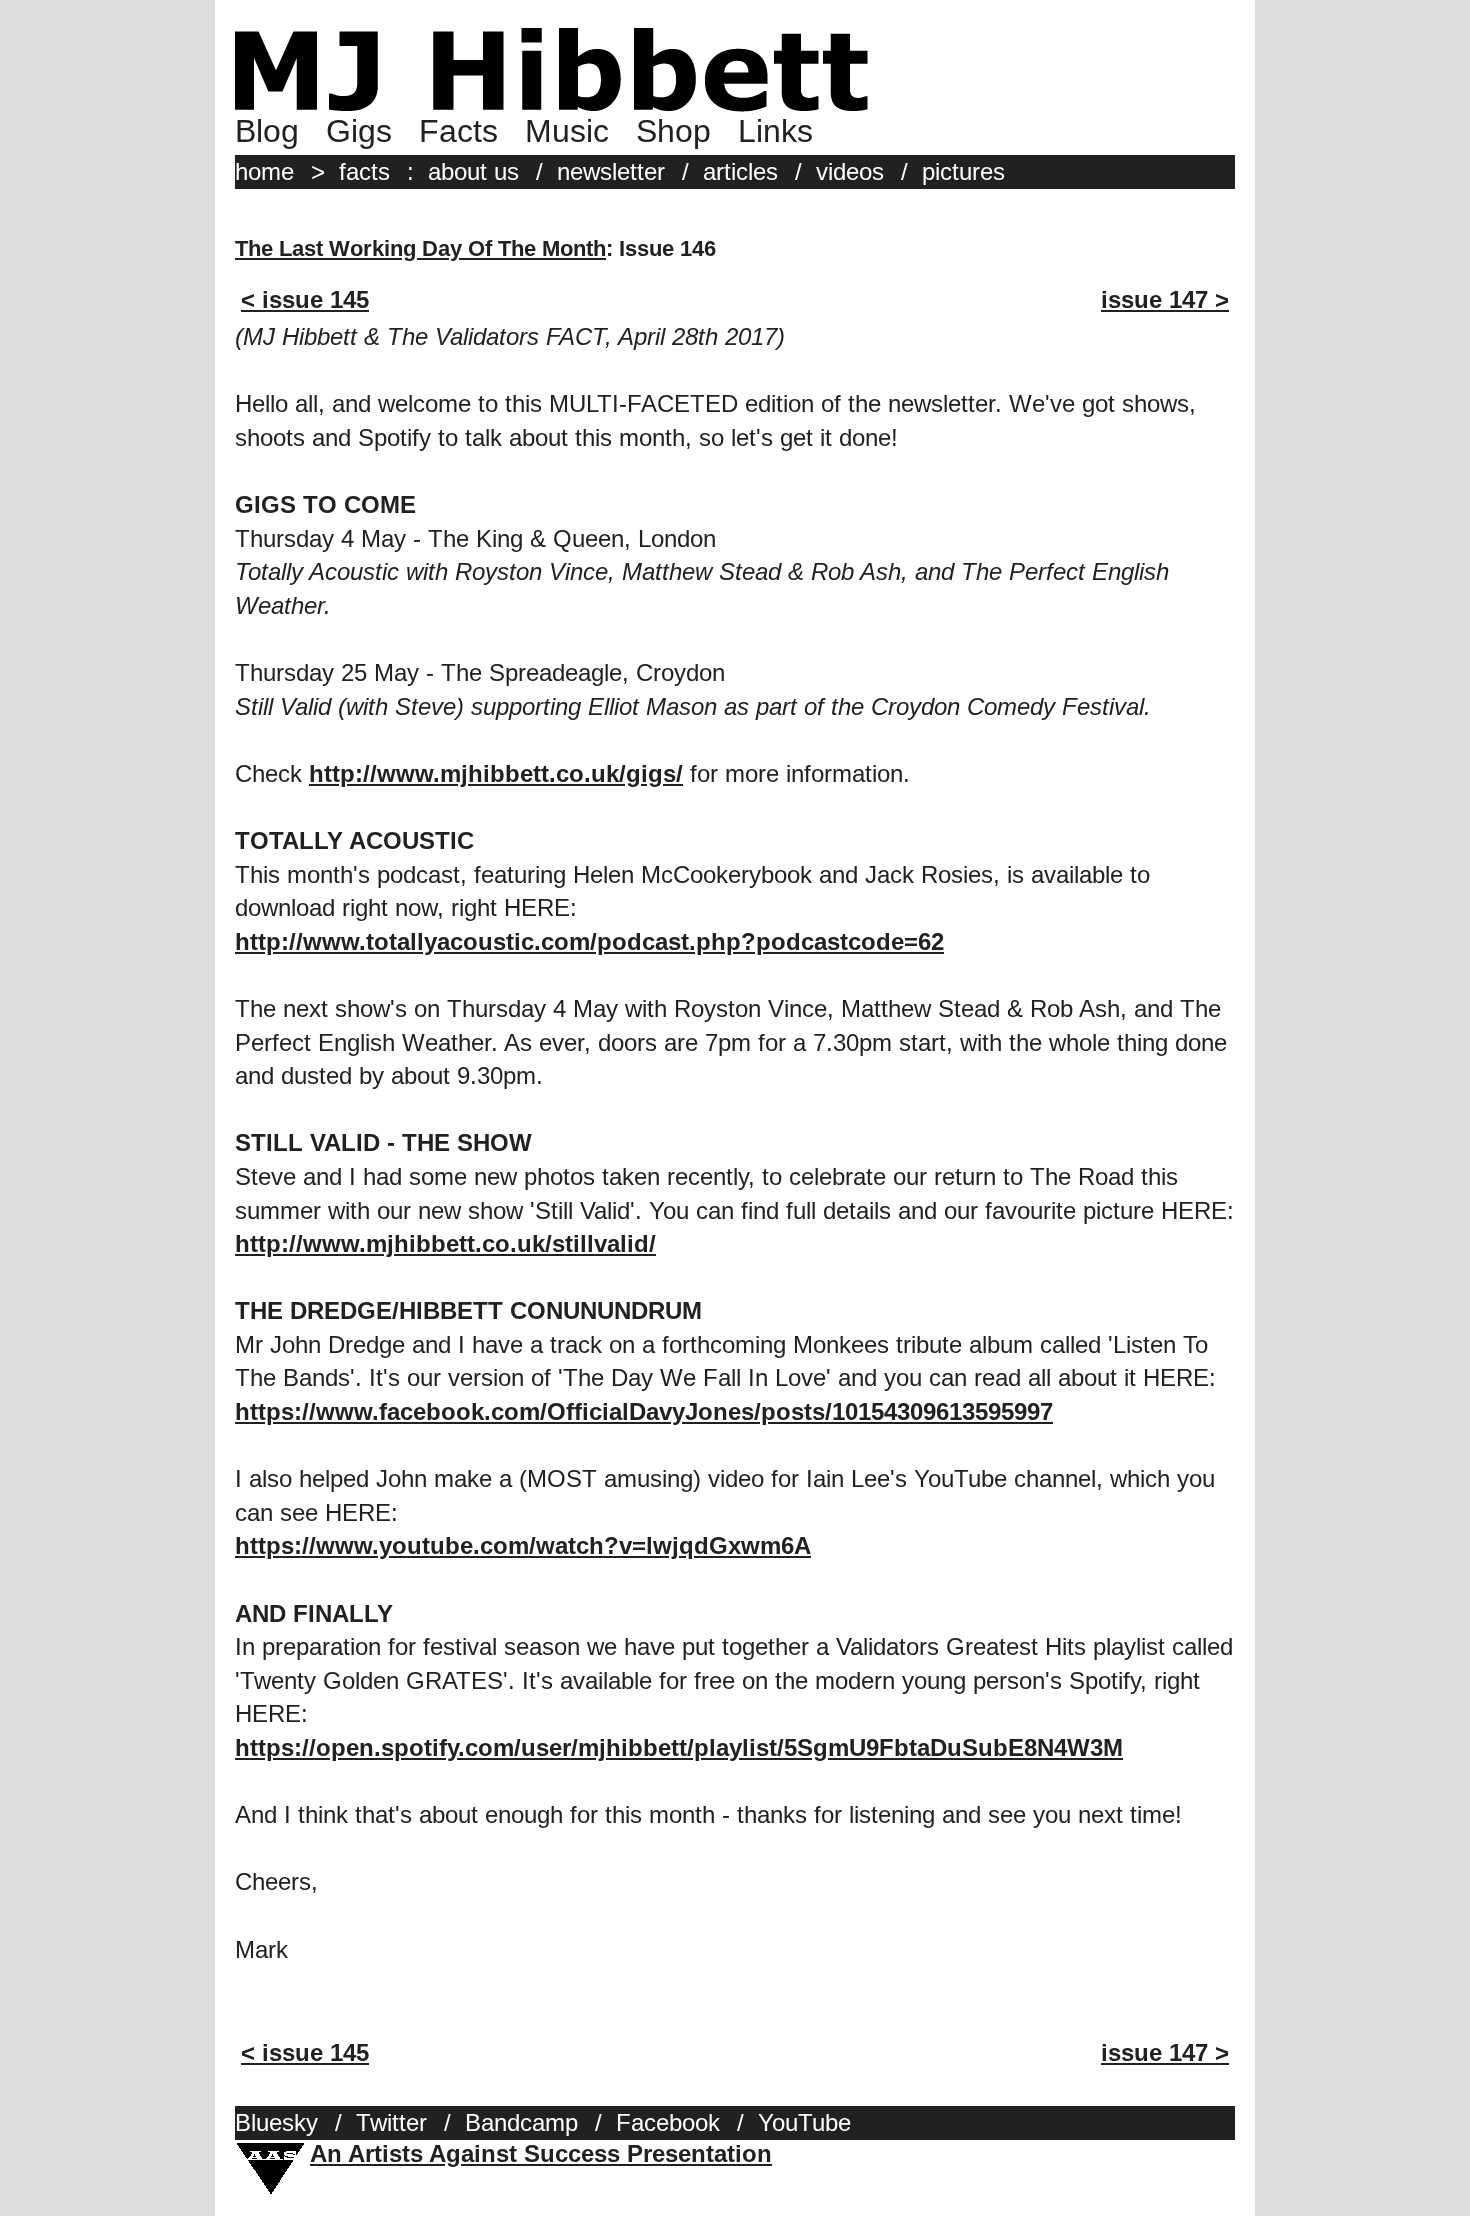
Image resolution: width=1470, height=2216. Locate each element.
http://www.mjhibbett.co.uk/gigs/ (496, 773)
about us (473, 171)
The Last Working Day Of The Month (420, 248)
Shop (673, 131)
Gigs (359, 131)
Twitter (391, 2122)
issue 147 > (1165, 299)
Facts (458, 131)
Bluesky (276, 2122)
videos (850, 171)
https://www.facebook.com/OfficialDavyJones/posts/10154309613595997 (644, 1411)
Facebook (668, 2122)
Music (567, 131)
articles (740, 171)
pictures (963, 171)
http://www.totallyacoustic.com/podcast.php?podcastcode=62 (589, 941)
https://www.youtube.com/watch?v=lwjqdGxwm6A (523, 1545)
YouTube (804, 2122)
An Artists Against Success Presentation (541, 2153)
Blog (267, 131)
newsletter (611, 171)
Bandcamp (521, 2122)
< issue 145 (305, 299)
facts (364, 171)
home (264, 171)
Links (775, 131)
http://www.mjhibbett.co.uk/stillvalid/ (445, 1243)
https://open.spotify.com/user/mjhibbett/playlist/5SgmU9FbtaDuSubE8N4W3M (679, 1747)
